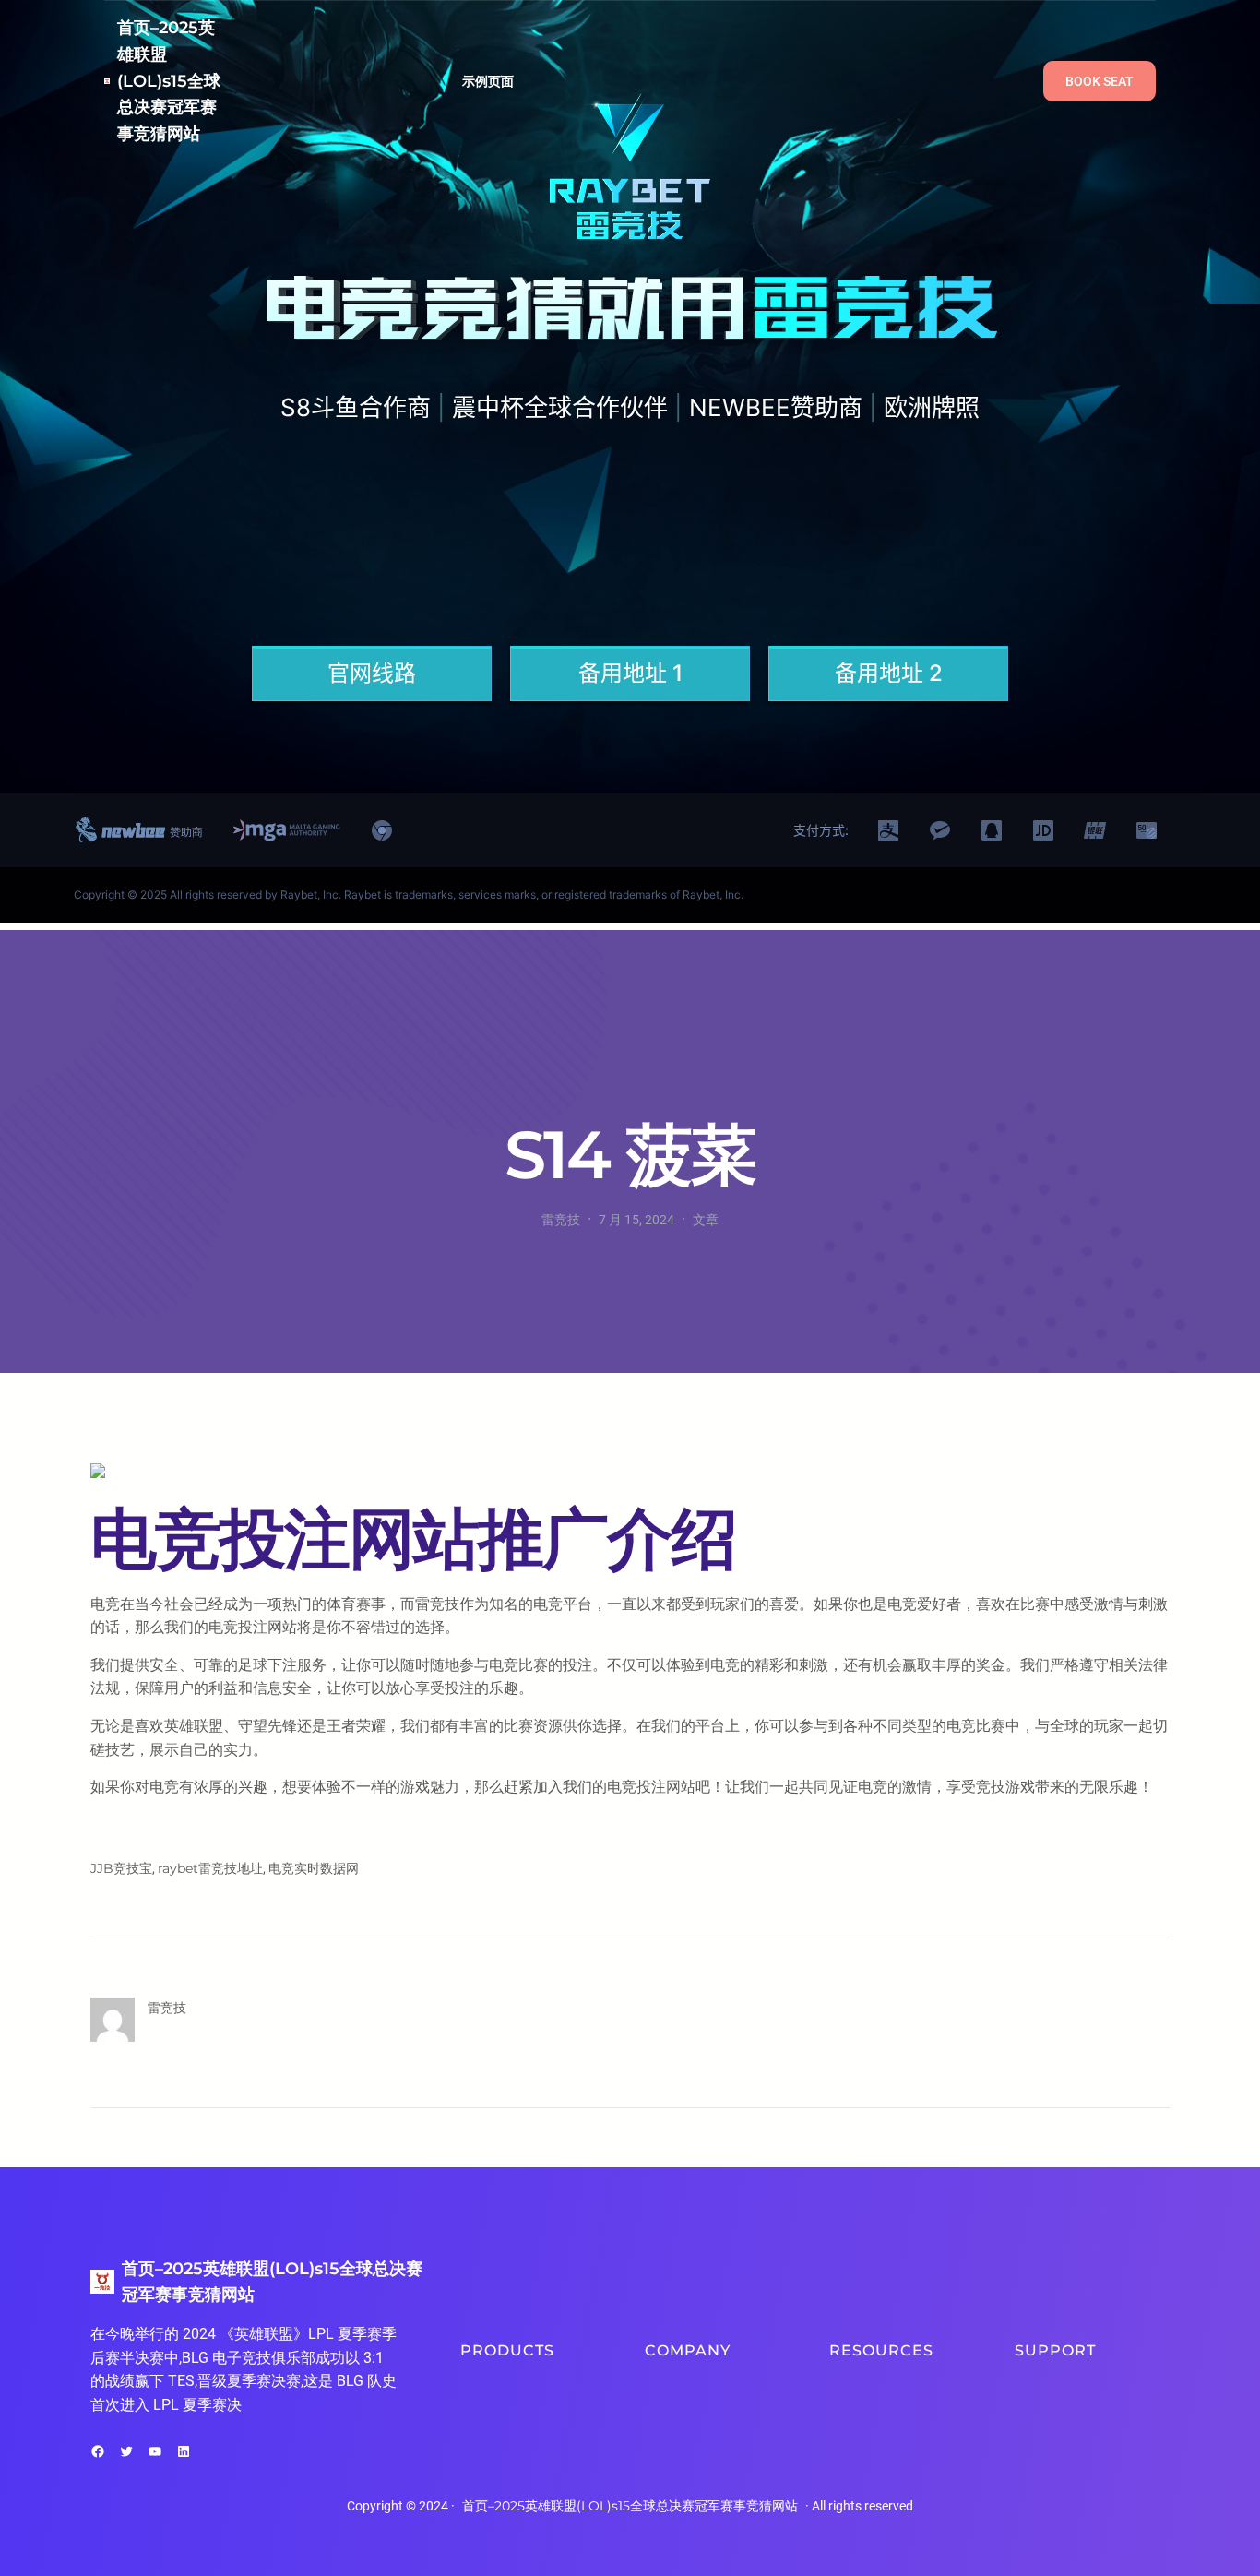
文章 (706, 1220)
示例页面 (488, 81)
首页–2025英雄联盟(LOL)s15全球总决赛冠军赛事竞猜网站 (169, 81)
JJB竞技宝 (121, 1868)
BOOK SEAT (1100, 81)
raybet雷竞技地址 (210, 1868)
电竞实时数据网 (314, 1868)
